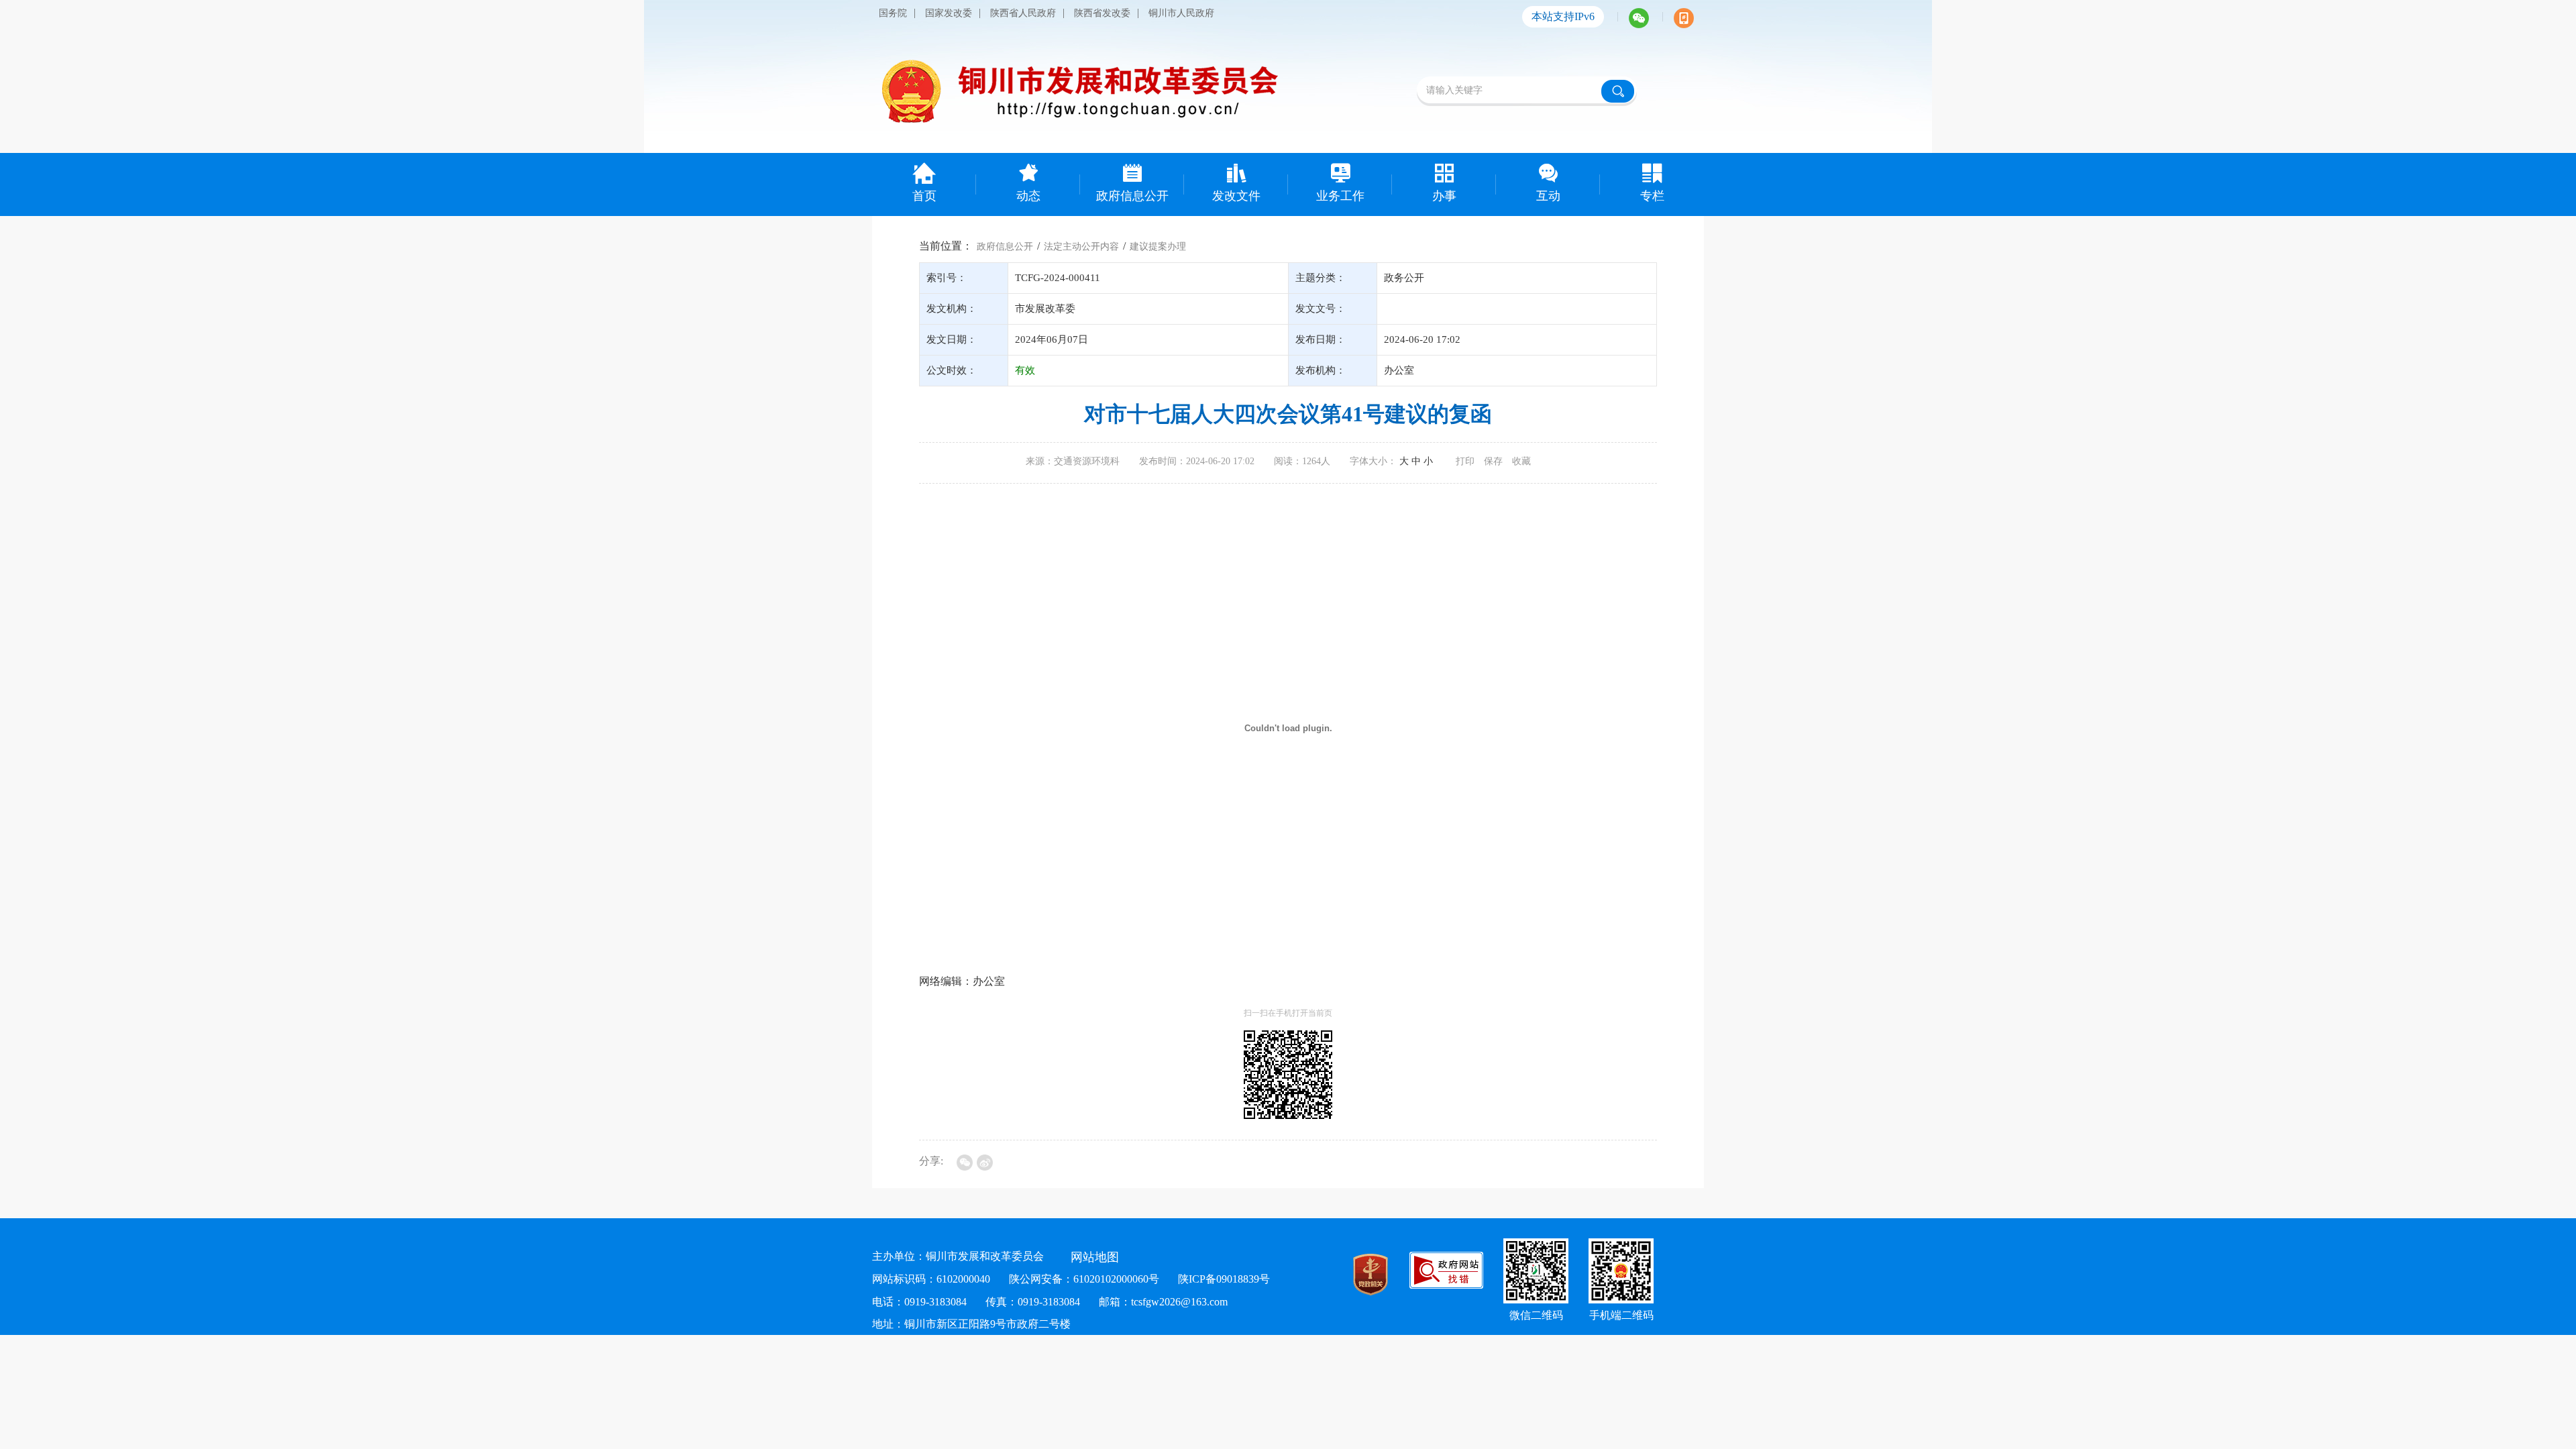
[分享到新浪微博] (985, 1163)
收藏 (1521, 461)
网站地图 (1095, 1257)
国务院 (893, 13)
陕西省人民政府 (1023, 13)
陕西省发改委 (1102, 13)
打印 (1465, 461)
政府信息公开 (1005, 247)
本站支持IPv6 (1563, 16)
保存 (1493, 461)
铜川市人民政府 (1181, 13)
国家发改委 (949, 13)
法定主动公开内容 (1081, 247)
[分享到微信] (965, 1163)
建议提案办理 (1158, 247)
